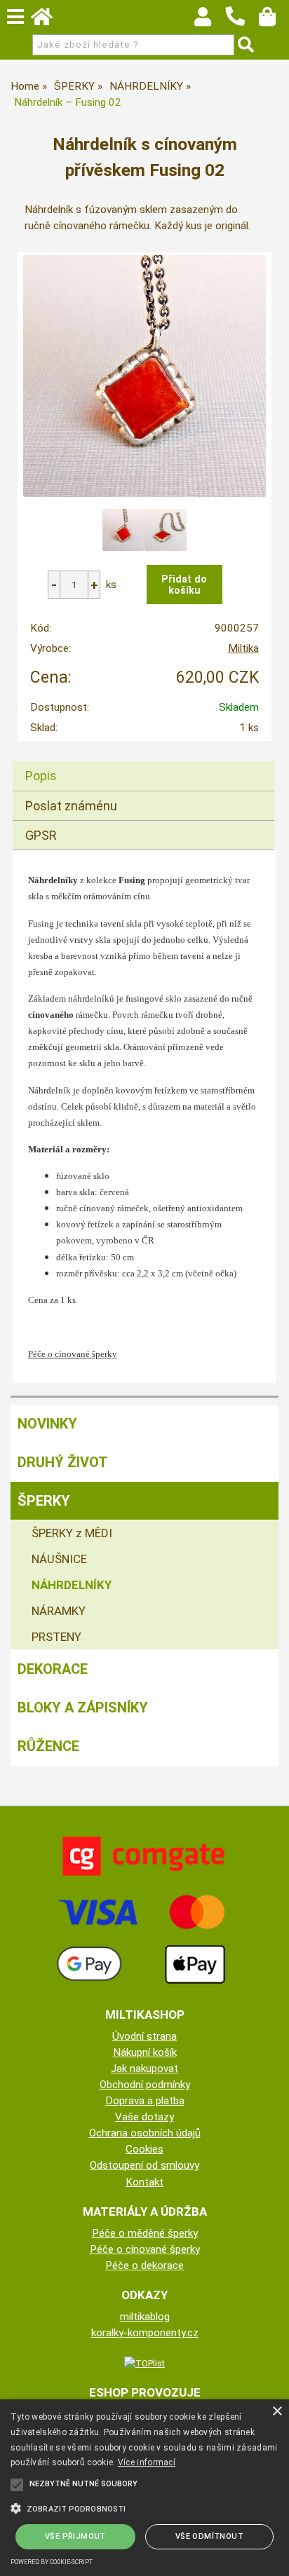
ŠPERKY (44, 1501)
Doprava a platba (145, 2101)
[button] (144, 2507)
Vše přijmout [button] (75, 2536)
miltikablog (145, 2317)
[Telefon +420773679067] (242, 27)
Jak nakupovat (144, 2069)
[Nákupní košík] (274, 20)
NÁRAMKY (59, 1611)
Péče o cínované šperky (145, 2249)
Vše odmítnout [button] (209, 2536)
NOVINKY (47, 1424)
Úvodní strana (144, 2036)
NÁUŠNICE (59, 1559)
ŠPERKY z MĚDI (72, 1533)
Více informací (147, 2462)
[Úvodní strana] (48, 20)
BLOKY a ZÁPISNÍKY (83, 1708)
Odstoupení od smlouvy (144, 2165)
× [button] (277, 2412)
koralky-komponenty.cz (145, 2333)
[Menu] (15, 17)
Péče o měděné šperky (145, 2233)
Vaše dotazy (144, 2117)
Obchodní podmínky (145, 2085)
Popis (41, 776)
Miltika (243, 648)
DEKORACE (53, 1669)
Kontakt (144, 2182)
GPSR (41, 835)
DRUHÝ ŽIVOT (63, 1462)
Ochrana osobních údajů (145, 2133)
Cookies (144, 2149)
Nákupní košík (145, 2052)
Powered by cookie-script (52, 2562)
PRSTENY (56, 1637)
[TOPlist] (144, 2363)
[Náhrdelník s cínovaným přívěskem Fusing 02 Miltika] (144, 376)
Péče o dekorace (144, 2265)
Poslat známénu (71, 806)
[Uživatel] (209, 20)
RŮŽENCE (48, 1746)
